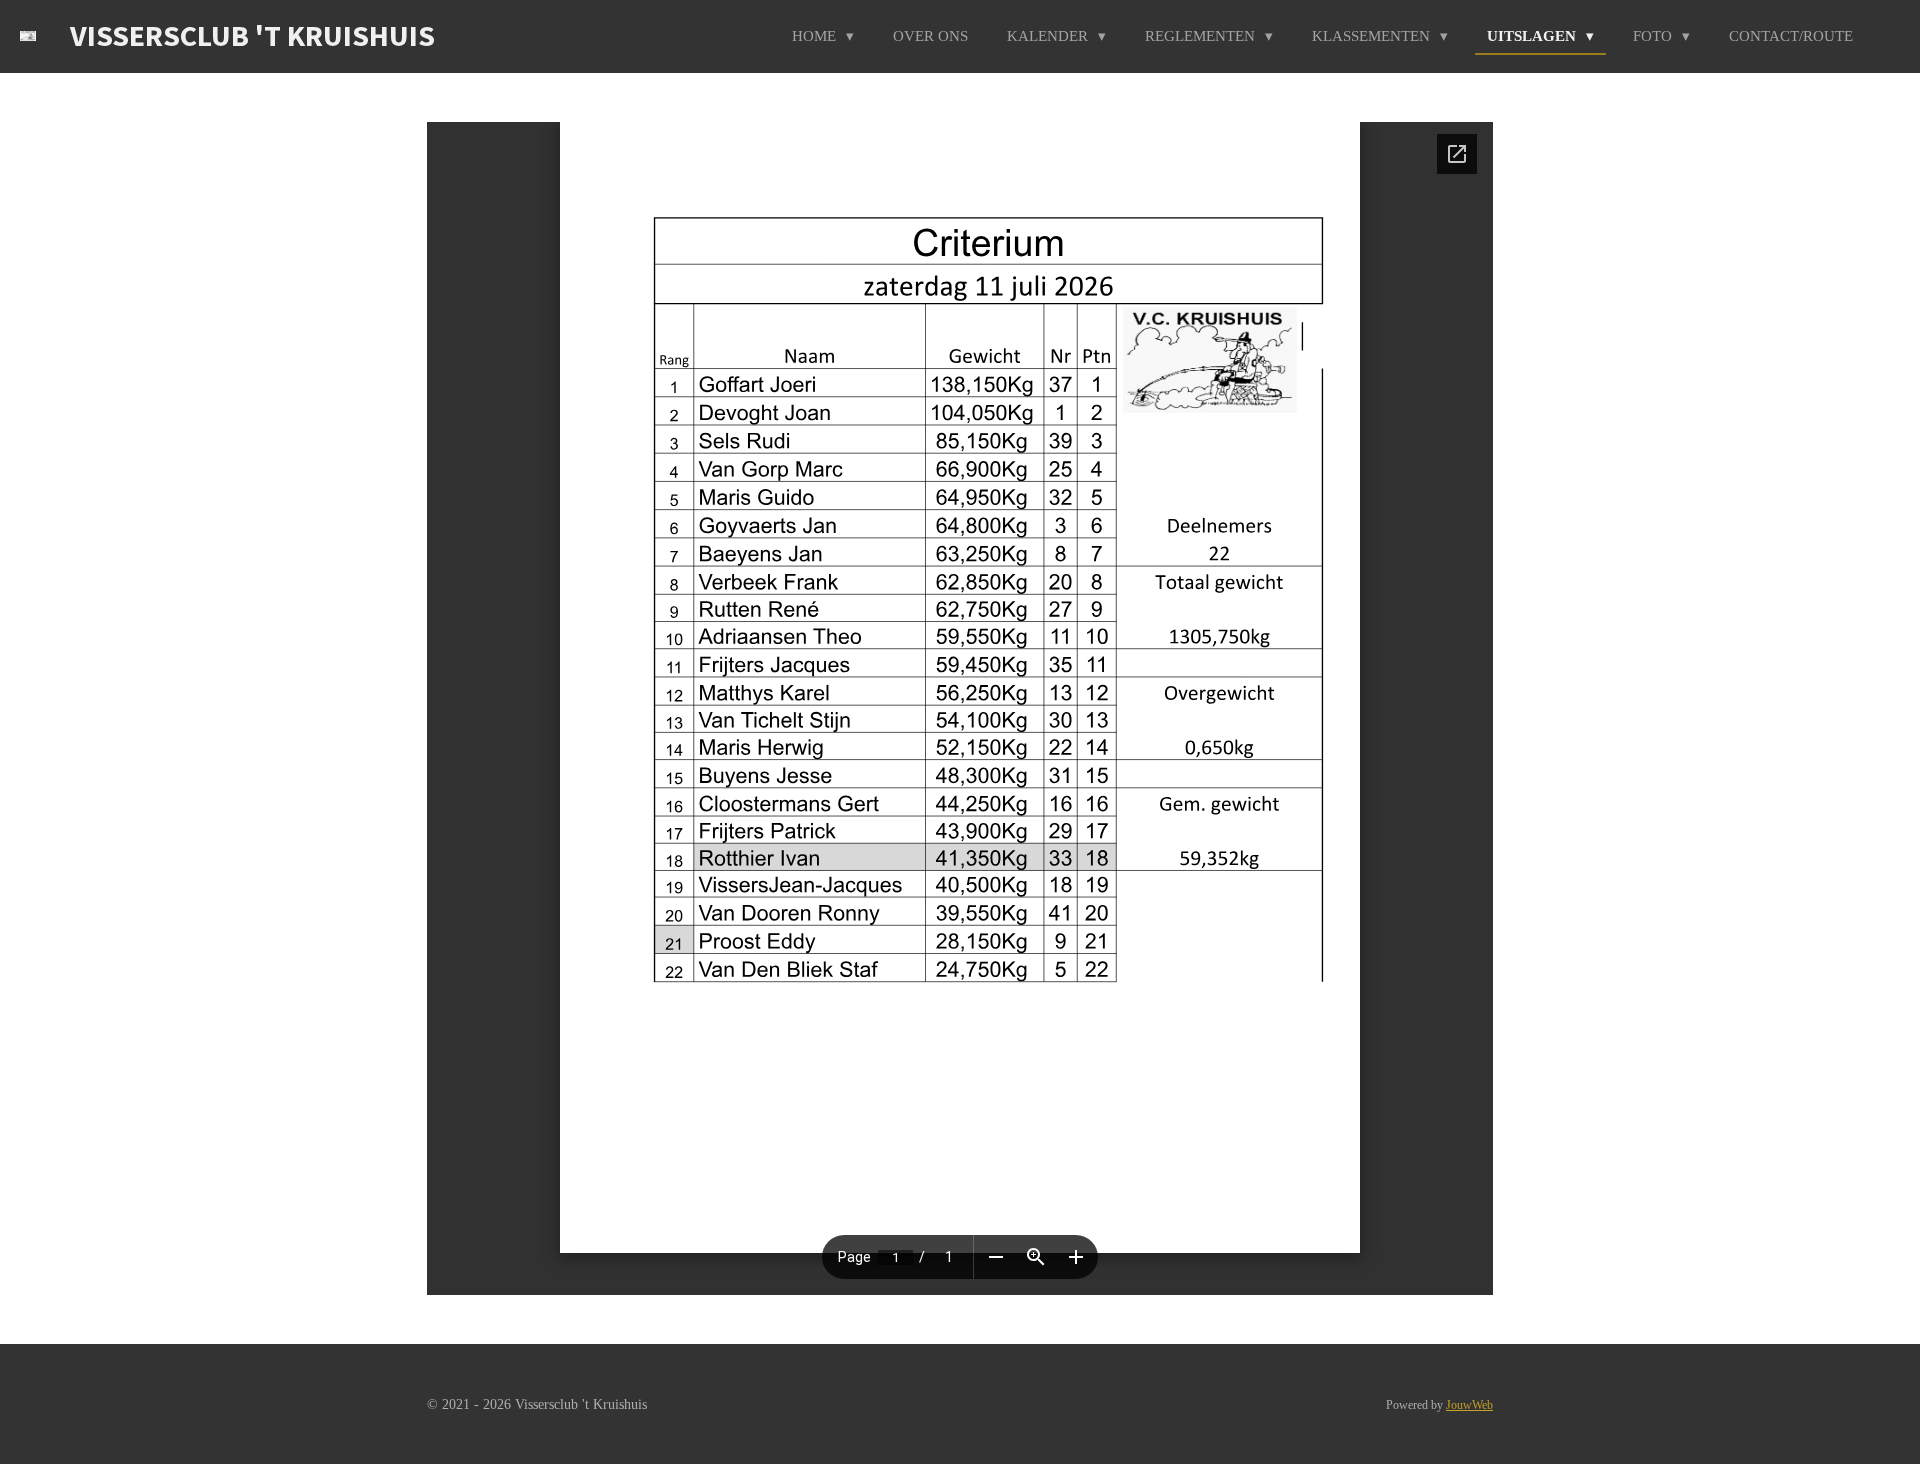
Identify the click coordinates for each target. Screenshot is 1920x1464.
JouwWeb (1469, 1405)
